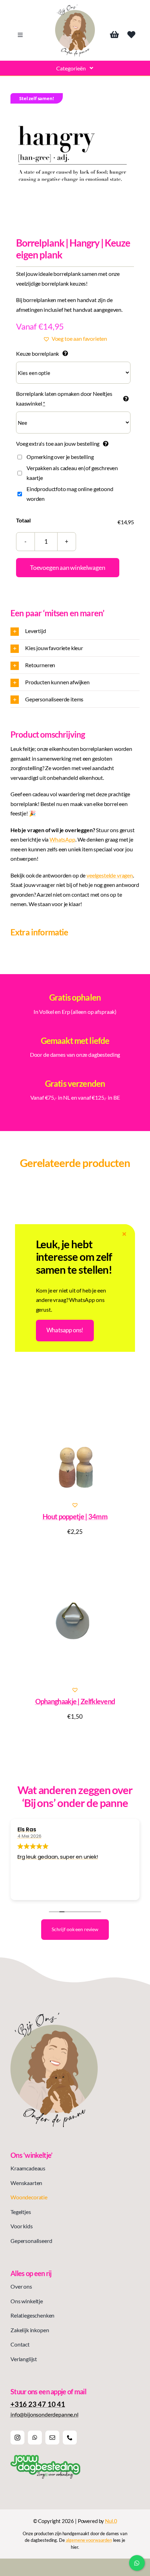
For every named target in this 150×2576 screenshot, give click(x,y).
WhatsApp (62, 839)
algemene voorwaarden (89, 2540)
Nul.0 (111, 2521)
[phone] (70, 2438)
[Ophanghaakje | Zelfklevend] (75, 1620)
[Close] (124, 1234)
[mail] (52, 2438)
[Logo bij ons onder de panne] (75, 7)
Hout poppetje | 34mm (75, 1516)
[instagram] (17, 2438)
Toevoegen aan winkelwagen (68, 567)
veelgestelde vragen (110, 875)
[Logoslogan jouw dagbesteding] (45, 2458)
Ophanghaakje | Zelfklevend (75, 1701)
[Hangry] (75, 158)
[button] (75, 339)
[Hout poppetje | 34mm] (75, 1436)
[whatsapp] (35, 2438)
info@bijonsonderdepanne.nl (44, 2414)
